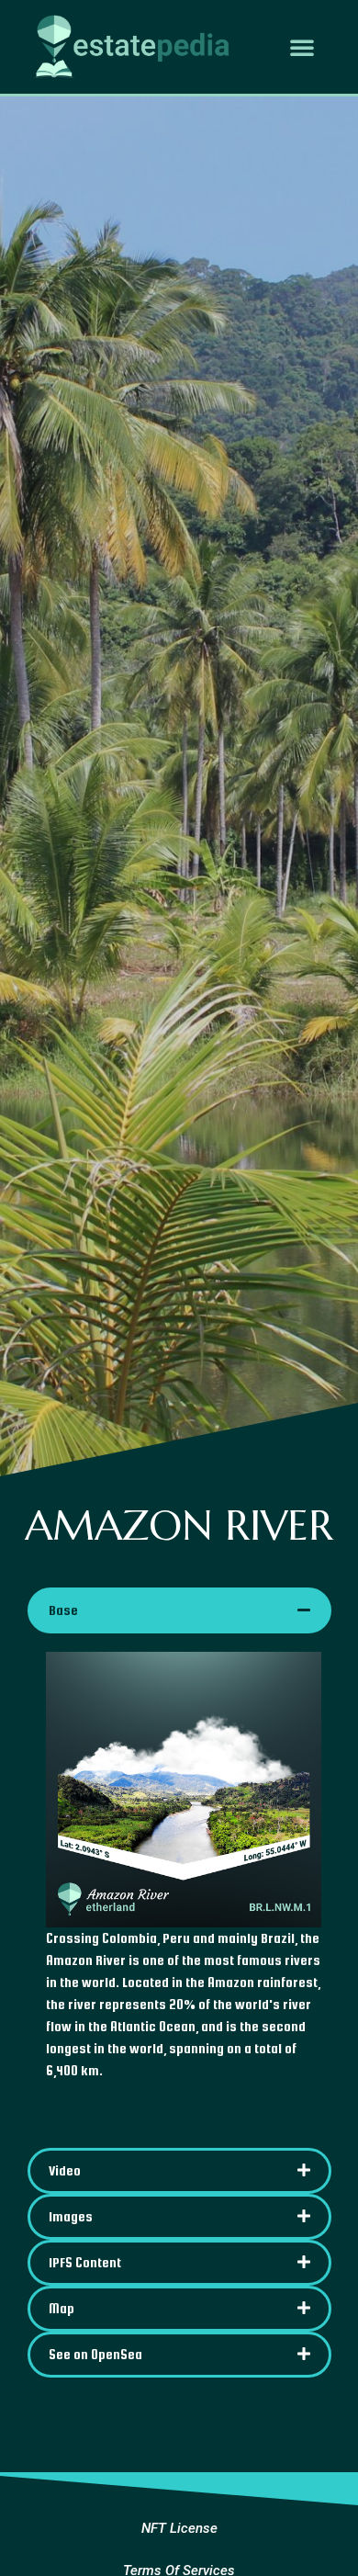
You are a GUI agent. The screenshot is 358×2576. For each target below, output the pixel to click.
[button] (302, 47)
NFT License (179, 2528)
